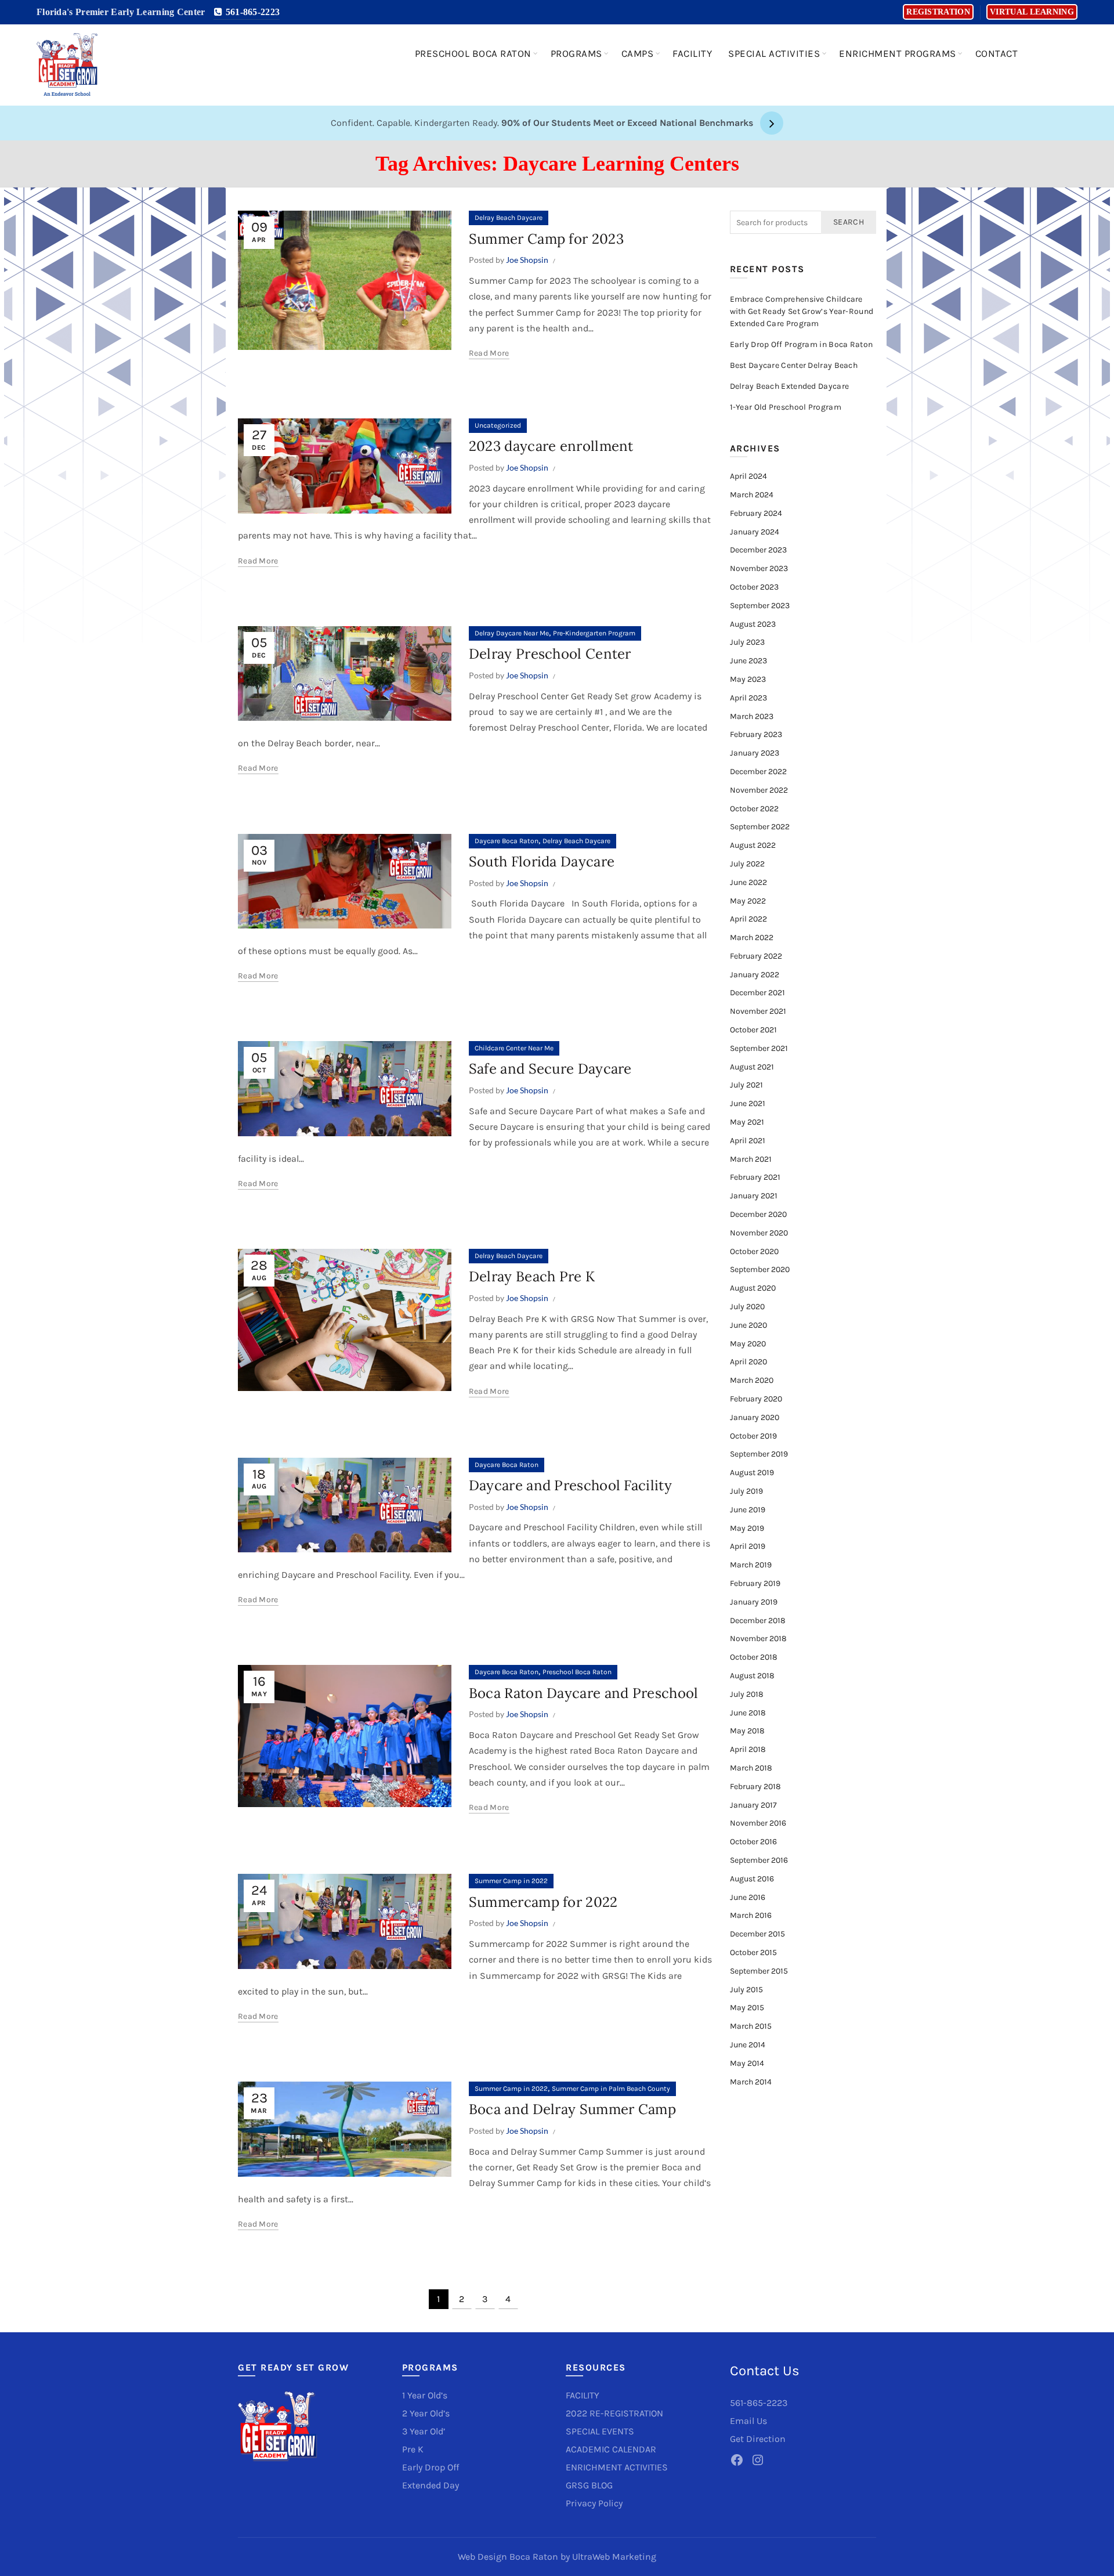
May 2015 (747, 2008)
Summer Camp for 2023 (546, 239)
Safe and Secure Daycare (550, 1069)
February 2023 (756, 734)
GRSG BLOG (589, 2485)
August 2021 (752, 1067)
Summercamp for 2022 (543, 1902)
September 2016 (759, 1860)
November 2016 (758, 1823)
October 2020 (754, 1251)
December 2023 (758, 550)
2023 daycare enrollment (551, 446)
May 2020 (748, 1344)
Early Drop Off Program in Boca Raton (802, 344)
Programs (576, 53)
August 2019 (752, 1473)
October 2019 (753, 1436)
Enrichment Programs (898, 53)
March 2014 (751, 2082)
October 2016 (753, 1842)
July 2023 (747, 642)
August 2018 (752, 1676)
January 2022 (755, 975)
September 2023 (760, 606)
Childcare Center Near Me (514, 1048)
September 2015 (759, 1971)
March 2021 (751, 1159)
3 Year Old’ (424, 2431)
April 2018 (748, 1749)
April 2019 (748, 1546)
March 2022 (752, 937)
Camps (638, 53)
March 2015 (751, 2026)
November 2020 (759, 1233)
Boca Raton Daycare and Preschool (584, 1693)
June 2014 (748, 2045)
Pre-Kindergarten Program (594, 633)
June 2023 (748, 661)
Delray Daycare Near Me (512, 633)
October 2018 (754, 1657)
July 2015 (746, 1990)
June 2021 (748, 1103)
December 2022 (758, 772)
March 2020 (752, 1380)
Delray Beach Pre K (532, 1276)
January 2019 (754, 1602)
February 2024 (756, 513)
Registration (938, 12)
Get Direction (758, 2439)
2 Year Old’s (426, 2413)
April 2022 (748, 919)
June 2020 (748, 1325)
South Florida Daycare (542, 861)
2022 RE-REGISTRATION (614, 2413)
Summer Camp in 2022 (511, 1881)
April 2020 (748, 1362)
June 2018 (748, 1713)
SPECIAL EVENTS (600, 2431)
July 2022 (747, 864)
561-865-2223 (251, 12)
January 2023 (755, 753)
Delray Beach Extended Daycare (790, 386)
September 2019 (759, 1454)
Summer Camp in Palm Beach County (611, 2089)
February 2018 (755, 1786)
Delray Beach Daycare (509, 218)
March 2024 (752, 495)
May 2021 (747, 1122)
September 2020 (760, 1269)
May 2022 (748, 901)
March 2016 (751, 1915)
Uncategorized (498, 425)
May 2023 (748, 679)
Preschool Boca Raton (473, 53)
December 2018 (758, 1621)
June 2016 (748, 1897)
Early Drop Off (431, 2467)
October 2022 (754, 809)
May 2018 (747, 1731)
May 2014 (747, 2063)
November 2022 (759, 790)
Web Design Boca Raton (508, 2557)
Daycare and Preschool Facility (570, 1485)
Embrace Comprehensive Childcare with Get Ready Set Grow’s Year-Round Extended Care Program (802, 311)
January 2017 (753, 1805)
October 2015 (753, 1952)
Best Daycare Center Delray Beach (794, 365)
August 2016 (752, 1879)
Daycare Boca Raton (507, 841)
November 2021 (758, 1011)
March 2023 (752, 716)
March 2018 (751, 1768)
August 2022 (753, 845)
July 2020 (747, 1307)
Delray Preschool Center (550, 654)
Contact (997, 53)
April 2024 (748, 476)
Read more (489, 353)
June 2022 (748, 882)
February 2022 (756, 956)
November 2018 (758, 1639)
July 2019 (746, 1491)
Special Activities (774, 53)
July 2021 (746, 1085)
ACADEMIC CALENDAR (611, 2449)
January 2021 (754, 1196)
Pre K (413, 2449)
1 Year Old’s (425, 2395)
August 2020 (753, 1288)
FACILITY (583, 2395)
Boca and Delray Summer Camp (572, 2109)
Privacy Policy (594, 2503)
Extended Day (431, 2485)
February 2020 (756, 1399)
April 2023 (748, 698)
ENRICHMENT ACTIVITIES (617, 2467)
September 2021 (759, 1048)
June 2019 (748, 1510)
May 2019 (747, 1528)
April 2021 (748, 1141)
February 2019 (755, 1583)
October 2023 (754, 587)
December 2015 (757, 1934)
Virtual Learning (1032, 12)
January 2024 (755, 532)
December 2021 (757, 993)
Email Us (748, 2421)
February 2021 (755, 1177)
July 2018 (747, 1694)
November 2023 (759, 568)
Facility (692, 53)
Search (849, 222)
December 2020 (758, 1214)
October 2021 (753, 1030)
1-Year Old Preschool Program (786, 407)
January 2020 (755, 1417)
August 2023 (753, 624)
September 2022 (760, 827)
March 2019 (751, 1565)
